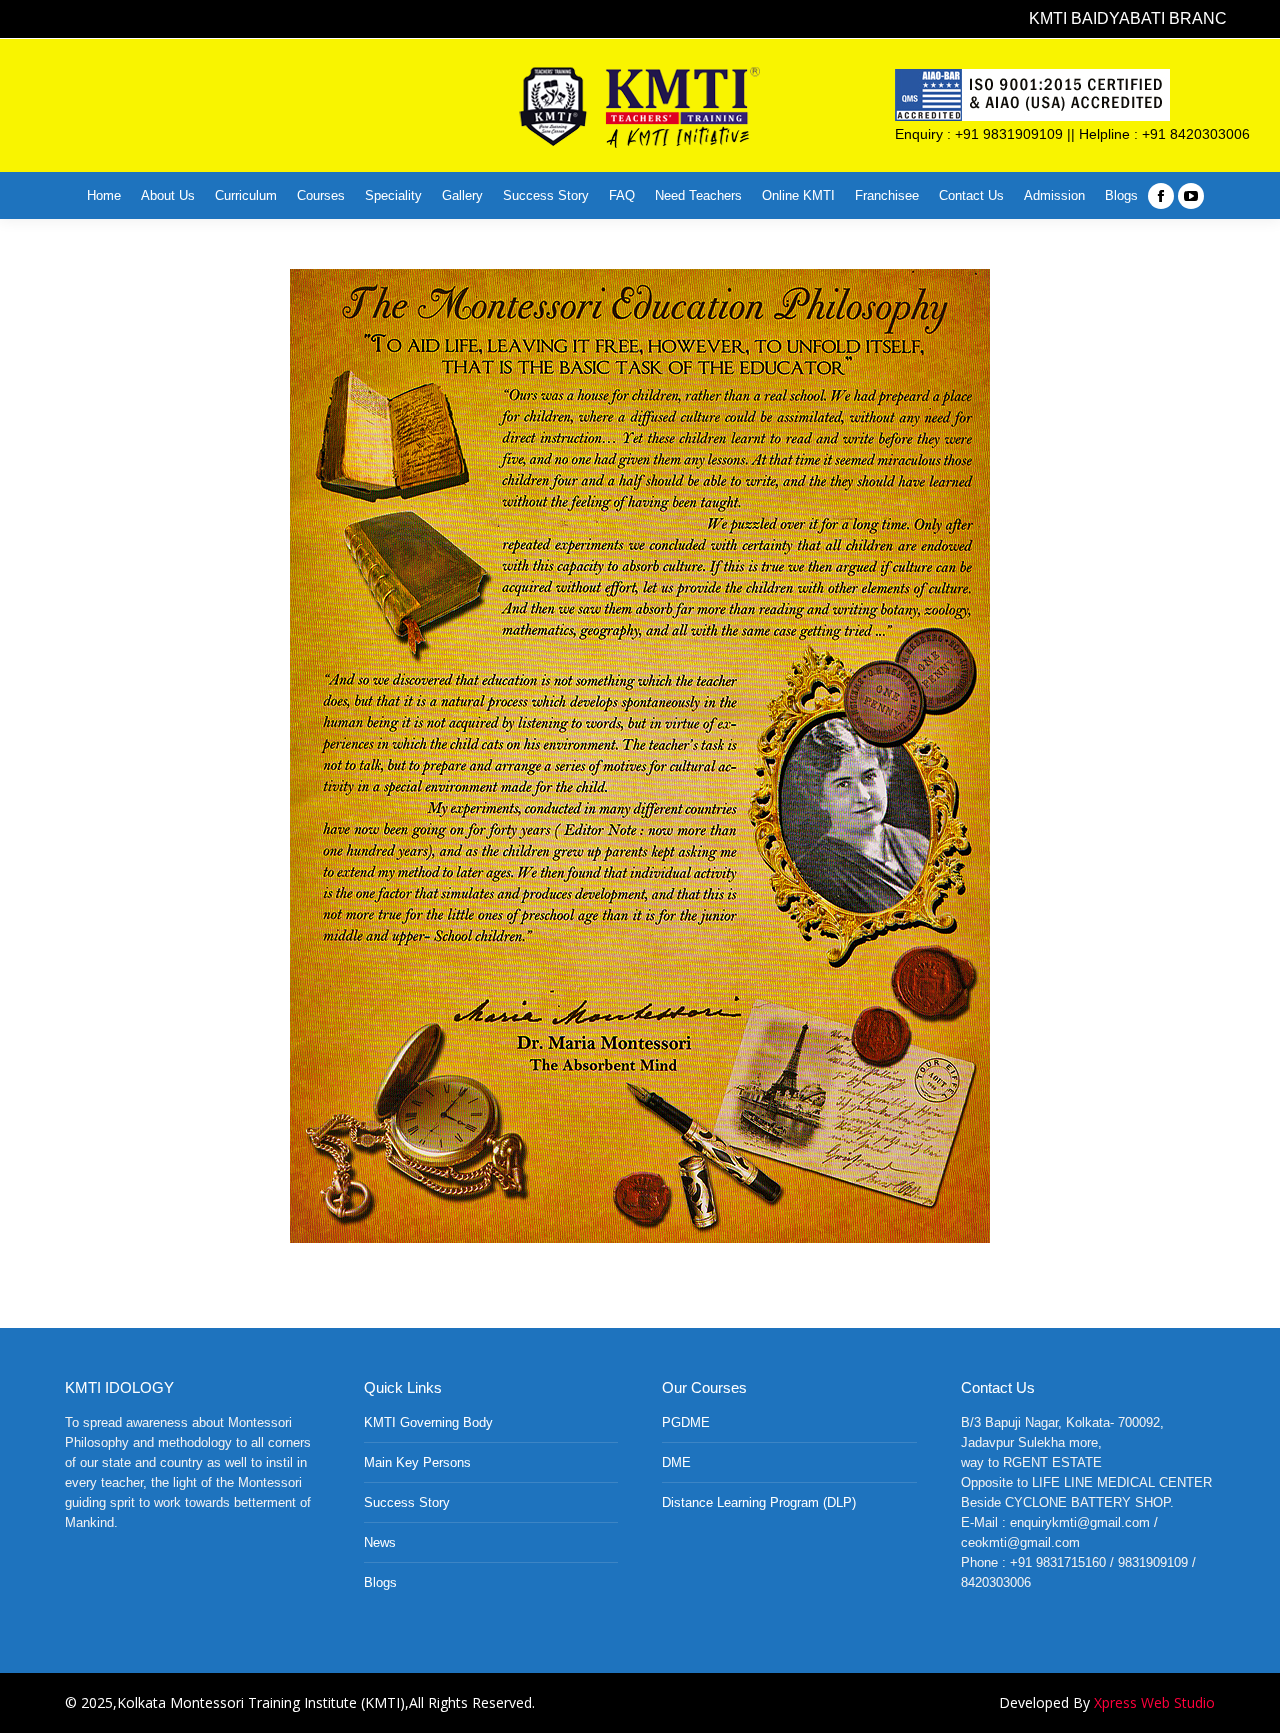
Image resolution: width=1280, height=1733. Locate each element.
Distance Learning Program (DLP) (759, 1502)
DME (676, 1462)
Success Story (407, 1502)
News (380, 1542)
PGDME (686, 1422)
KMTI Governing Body (428, 1422)
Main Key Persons (417, 1462)
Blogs (380, 1582)
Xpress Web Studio (1154, 1702)
